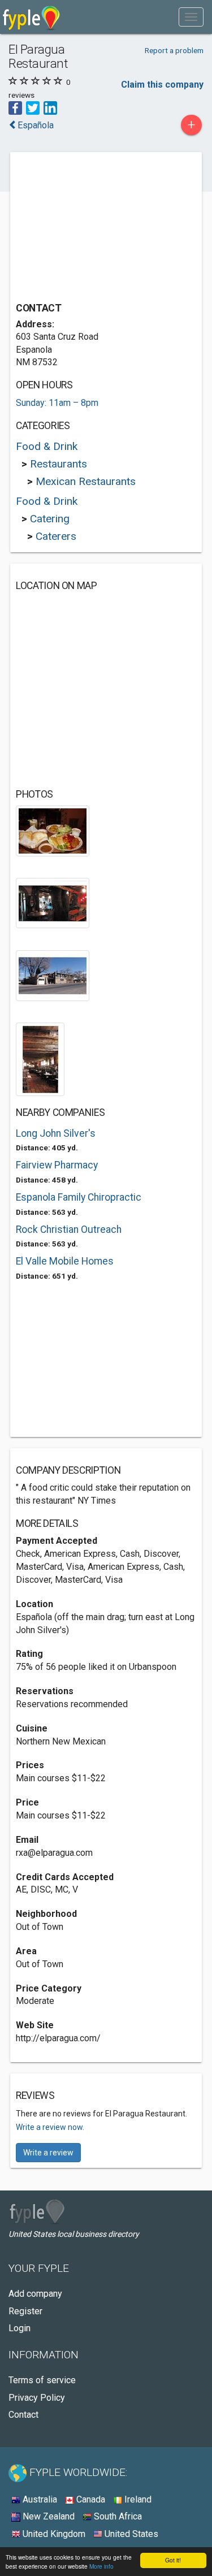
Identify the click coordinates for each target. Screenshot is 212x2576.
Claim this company (162, 85)
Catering (50, 519)
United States (130, 2534)
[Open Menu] (191, 17)
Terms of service (42, 2380)
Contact (23, 2415)
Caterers (56, 536)
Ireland (137, 2499)
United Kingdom (53, 2534)
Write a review (48, 2153)
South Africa (117, 2516)
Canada (90, 2499)
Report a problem (174, 50)
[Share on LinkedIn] (50, 107)
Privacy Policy (37, 2398)
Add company (35, 2294)
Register (25, 2311)
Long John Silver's (56, 1133)
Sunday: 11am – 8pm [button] (57, 403)
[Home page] (31, 17)
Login (20, 2328)
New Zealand (47, 2516)
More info (101, 2566)
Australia (39, 2499)
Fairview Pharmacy (57, 1165)
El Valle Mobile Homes (65, 1261)
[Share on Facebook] (15, 107)
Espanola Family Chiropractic (79, 1197)
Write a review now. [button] (50, 2127)
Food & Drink (47, 446)
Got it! (173, 2560)
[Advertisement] (101, 228)
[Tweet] (33, 107)
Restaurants (59, 464)
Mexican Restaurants (86, 481)
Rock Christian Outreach (69, 1229)
